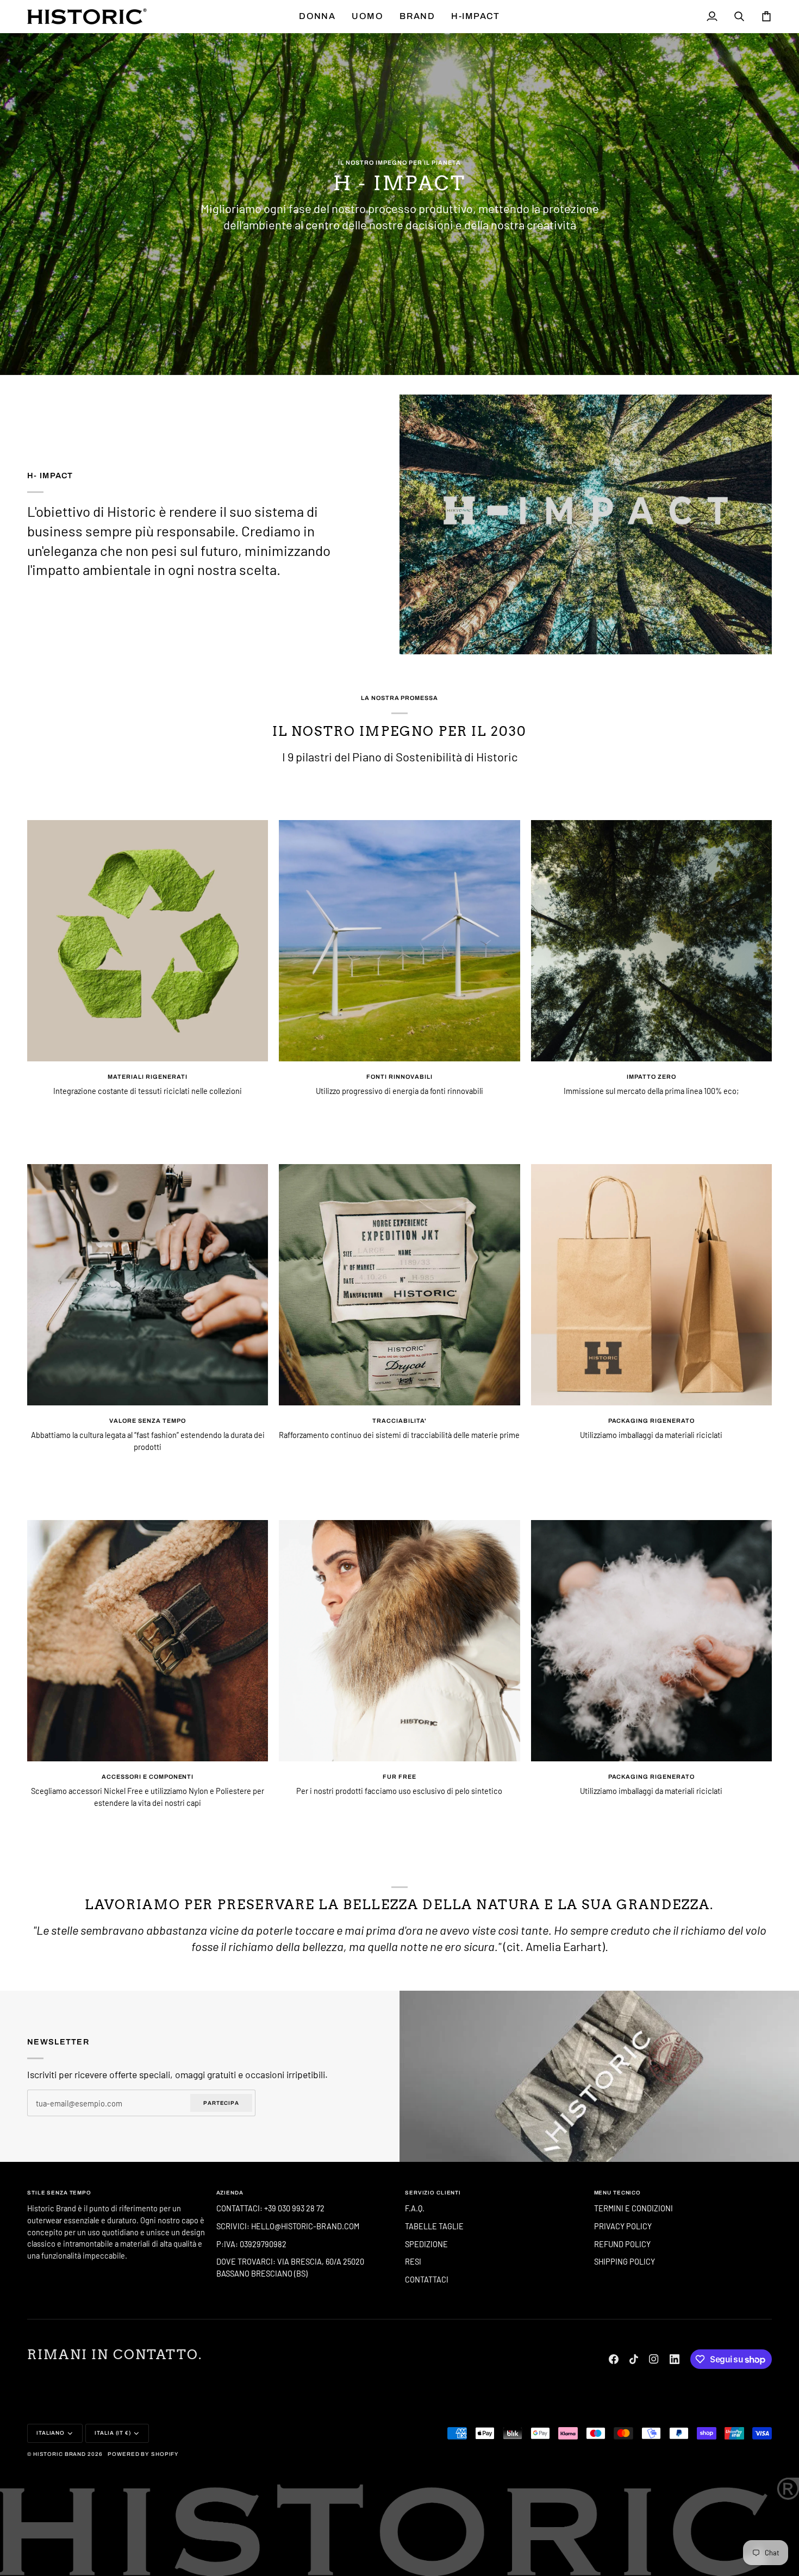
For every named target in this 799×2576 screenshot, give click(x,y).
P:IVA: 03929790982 (251, 2244)
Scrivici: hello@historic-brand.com (288, 2226)
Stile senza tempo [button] (59, 2193)
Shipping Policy (625, 2261)
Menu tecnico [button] (618, 2193)
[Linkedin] (675, 2359)
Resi (413, 2261)
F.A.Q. (415, 2208)
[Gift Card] (599, 2076)
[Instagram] (654, 2359)
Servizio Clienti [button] (433, 2193)
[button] (317, 16)
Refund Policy (622, 2244)
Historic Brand (60, 2454)
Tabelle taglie (434, 2226)
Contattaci (427, 2279)
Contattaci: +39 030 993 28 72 (271, 2208)
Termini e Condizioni (633, 2208)
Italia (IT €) (113, 2433)
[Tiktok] (634, 2359)
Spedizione (426, 2244)
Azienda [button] (230, 2193)
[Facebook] (614, 2359)
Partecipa (221, 2103)
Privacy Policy (623, 2226)
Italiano (51, 2433)
